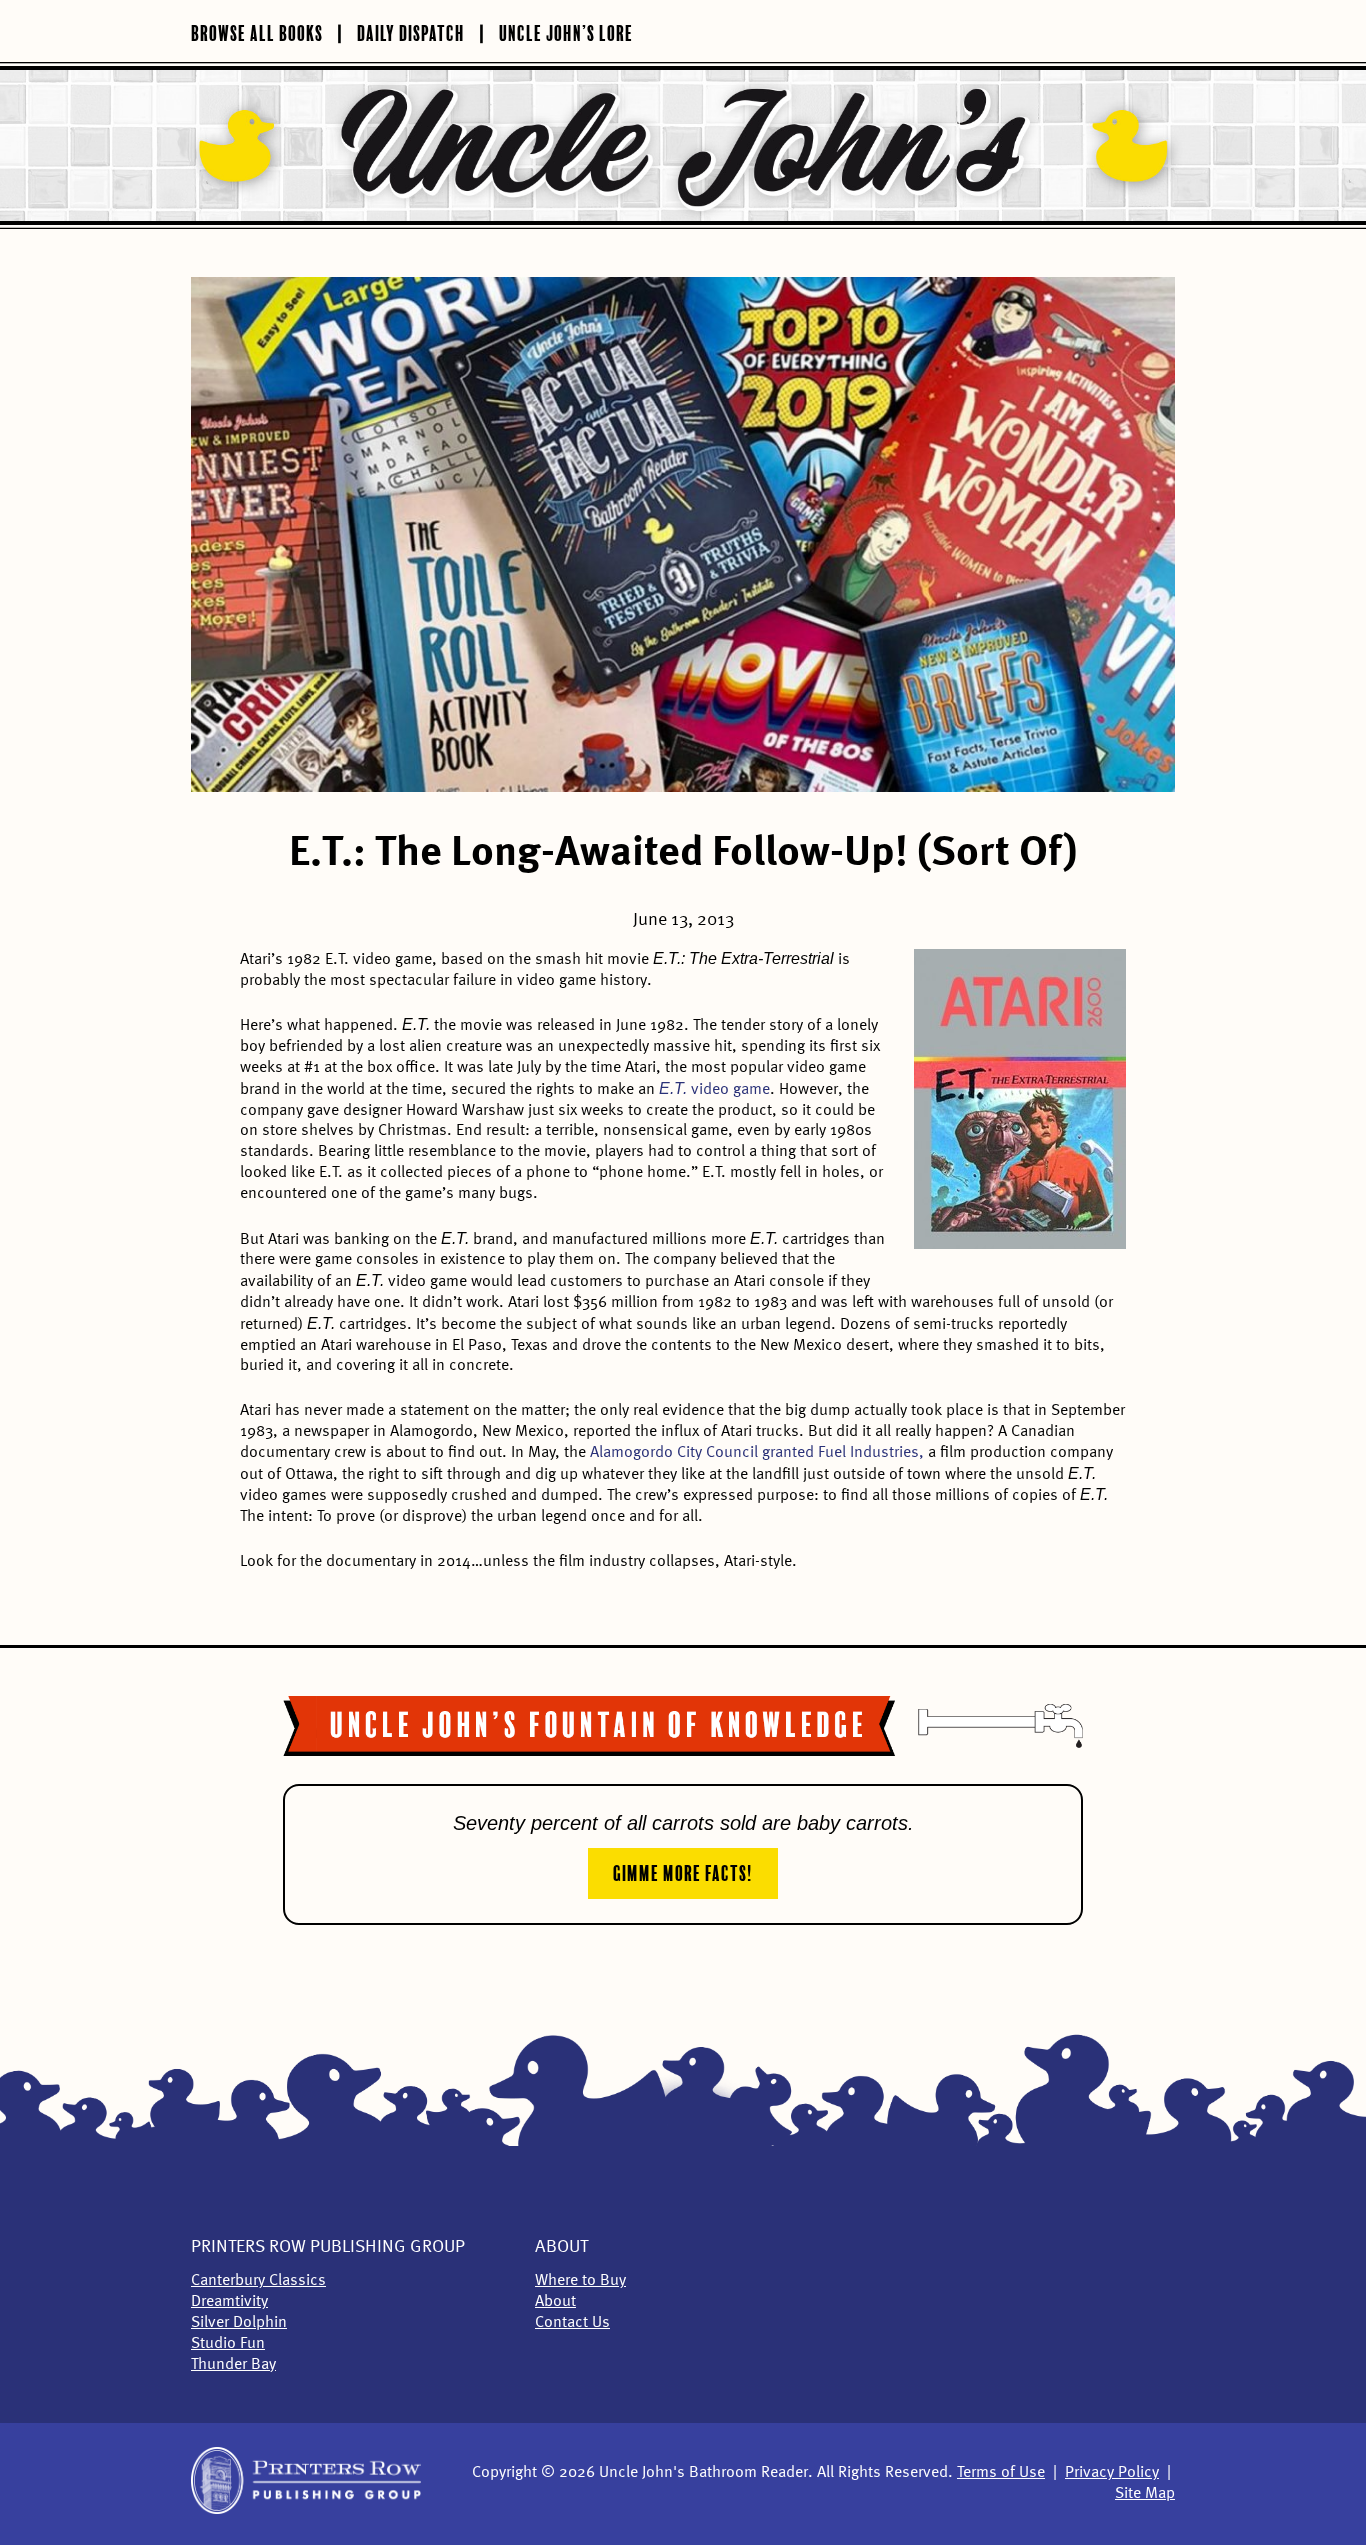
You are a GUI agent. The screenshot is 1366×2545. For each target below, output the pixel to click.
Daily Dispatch (411, 31)
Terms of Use (1001, 2473)
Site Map (1145, 2494)
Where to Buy (580, 2281)
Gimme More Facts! (683, 1871)
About (561, 2247)
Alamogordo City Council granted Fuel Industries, (757, 1453)
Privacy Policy (1112, 2473)
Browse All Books (257, 31)
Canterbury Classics (258, 2281)
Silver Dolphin (239, 2323)
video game (714, 1090)
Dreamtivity (229, 2302)
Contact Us (572, 2323)
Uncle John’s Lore (566, 31)
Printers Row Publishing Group (328, 2247)
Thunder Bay (233, 2365)
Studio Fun (228, 2344)
